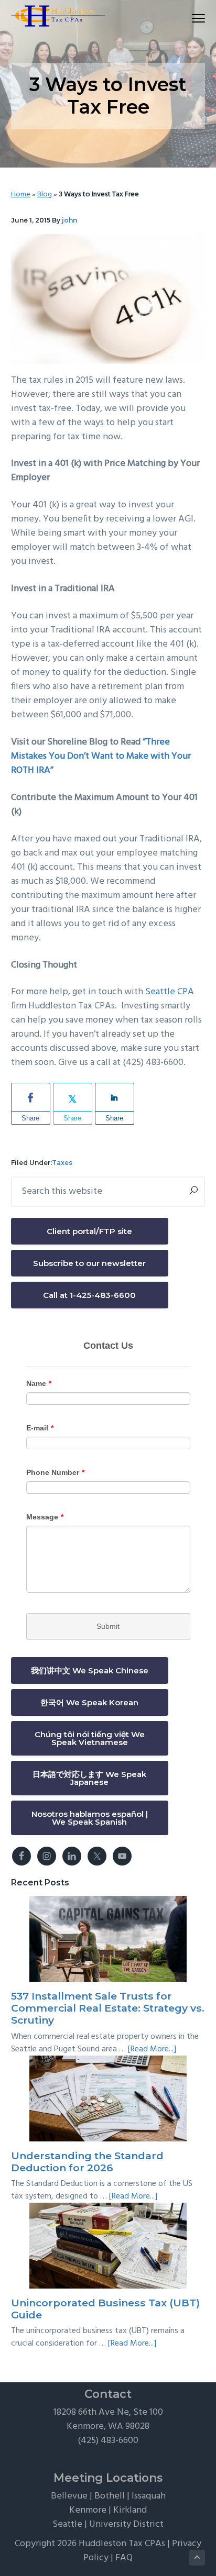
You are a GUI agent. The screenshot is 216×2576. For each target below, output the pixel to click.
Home (21, 195)
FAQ (124, 2558)
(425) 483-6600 (108, 2441)
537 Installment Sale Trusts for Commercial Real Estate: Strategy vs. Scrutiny (108, 2008)
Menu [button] (187, 18)
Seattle (67, 2524)
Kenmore (88, 2510)
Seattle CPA (170, 992)
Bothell (110, 2496)
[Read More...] (152, 2049)
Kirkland (130, 2510)
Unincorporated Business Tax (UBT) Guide (105, 2309)
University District (126, 2524)
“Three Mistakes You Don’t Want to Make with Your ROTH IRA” (101, 756)
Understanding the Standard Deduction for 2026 (87, 2162)
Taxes (62, 1163)
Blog (45, 195)
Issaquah (149, 2496)
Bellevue (69, 2496)
